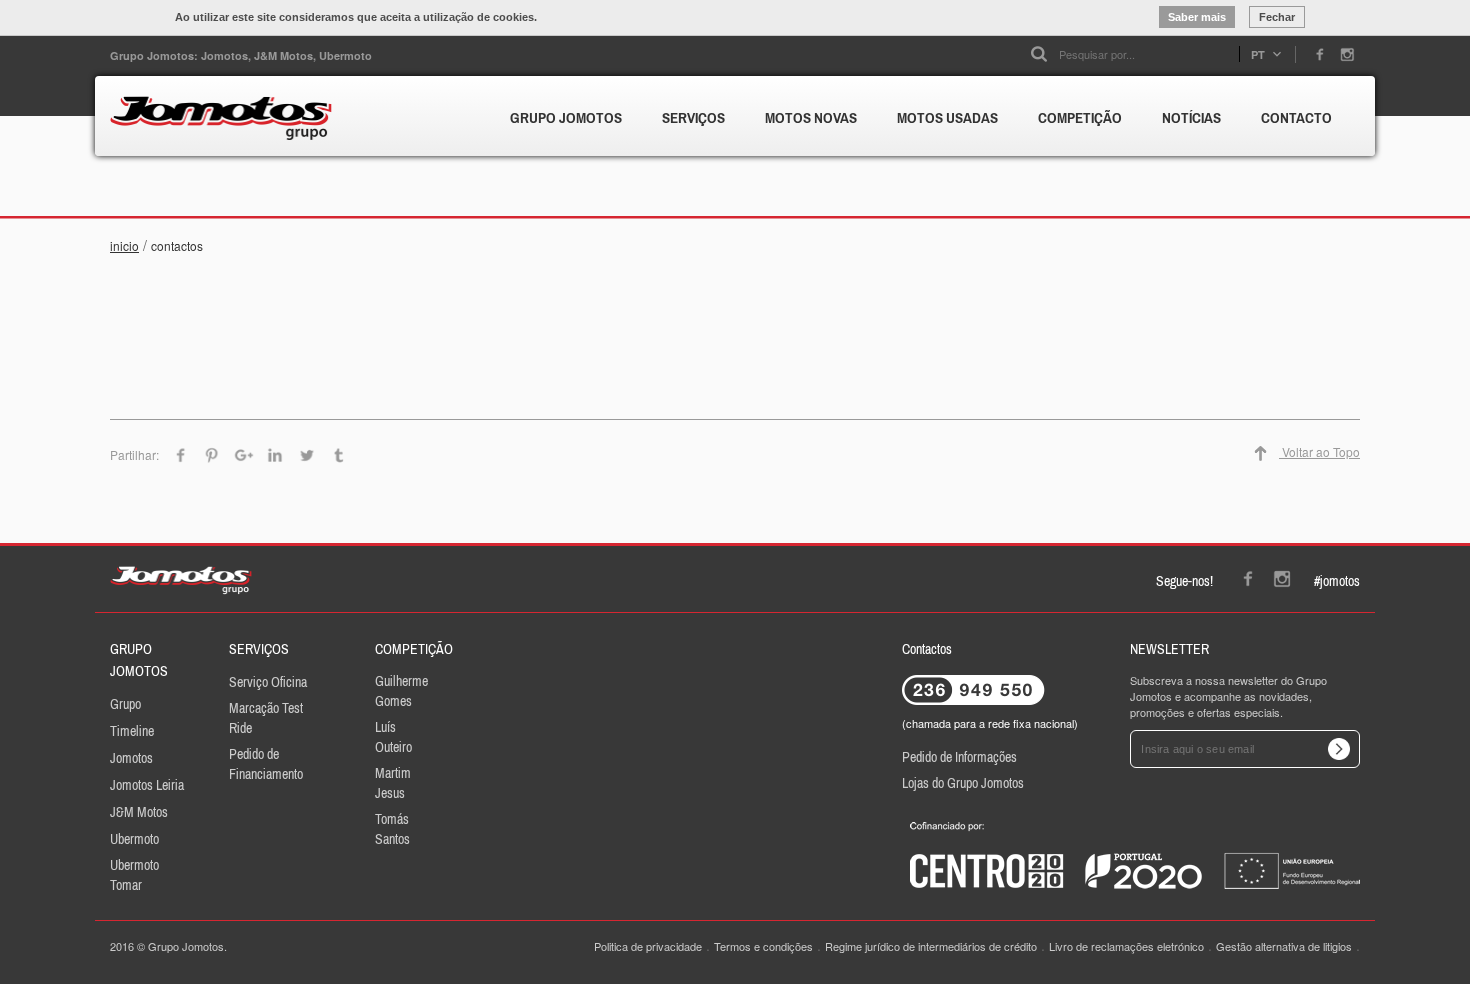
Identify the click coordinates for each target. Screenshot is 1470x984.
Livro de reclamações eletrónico (1126, 946)
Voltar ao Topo (1319, 451)
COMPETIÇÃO (1080, 117)
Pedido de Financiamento (266, 764)
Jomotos (131, 758)
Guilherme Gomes (401, 691)
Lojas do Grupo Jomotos (963, 783)
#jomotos (1337, 581)
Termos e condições (763, 946)
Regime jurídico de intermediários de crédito (931, 946)
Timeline (132, 731)
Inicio (124, 245)
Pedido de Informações (959, 757)
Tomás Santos (392, 829)
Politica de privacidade (648, 946)
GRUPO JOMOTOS (566, 117)
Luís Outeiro (393, 737)
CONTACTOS (177, 245)
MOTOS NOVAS (811, 117)
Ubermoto (134, 839)
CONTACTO (1296, 117)
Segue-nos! (1184, 581)
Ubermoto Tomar (134, 875)
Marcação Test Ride (266, 718)
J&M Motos (139, 812)
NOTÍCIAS (1191, 117)
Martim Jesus (393, 783)
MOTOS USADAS (947, 117)
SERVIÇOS (693, 117)
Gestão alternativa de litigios (1284, 946)
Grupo (125, 704)
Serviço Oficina (268, 682)
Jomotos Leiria (147, 785)
